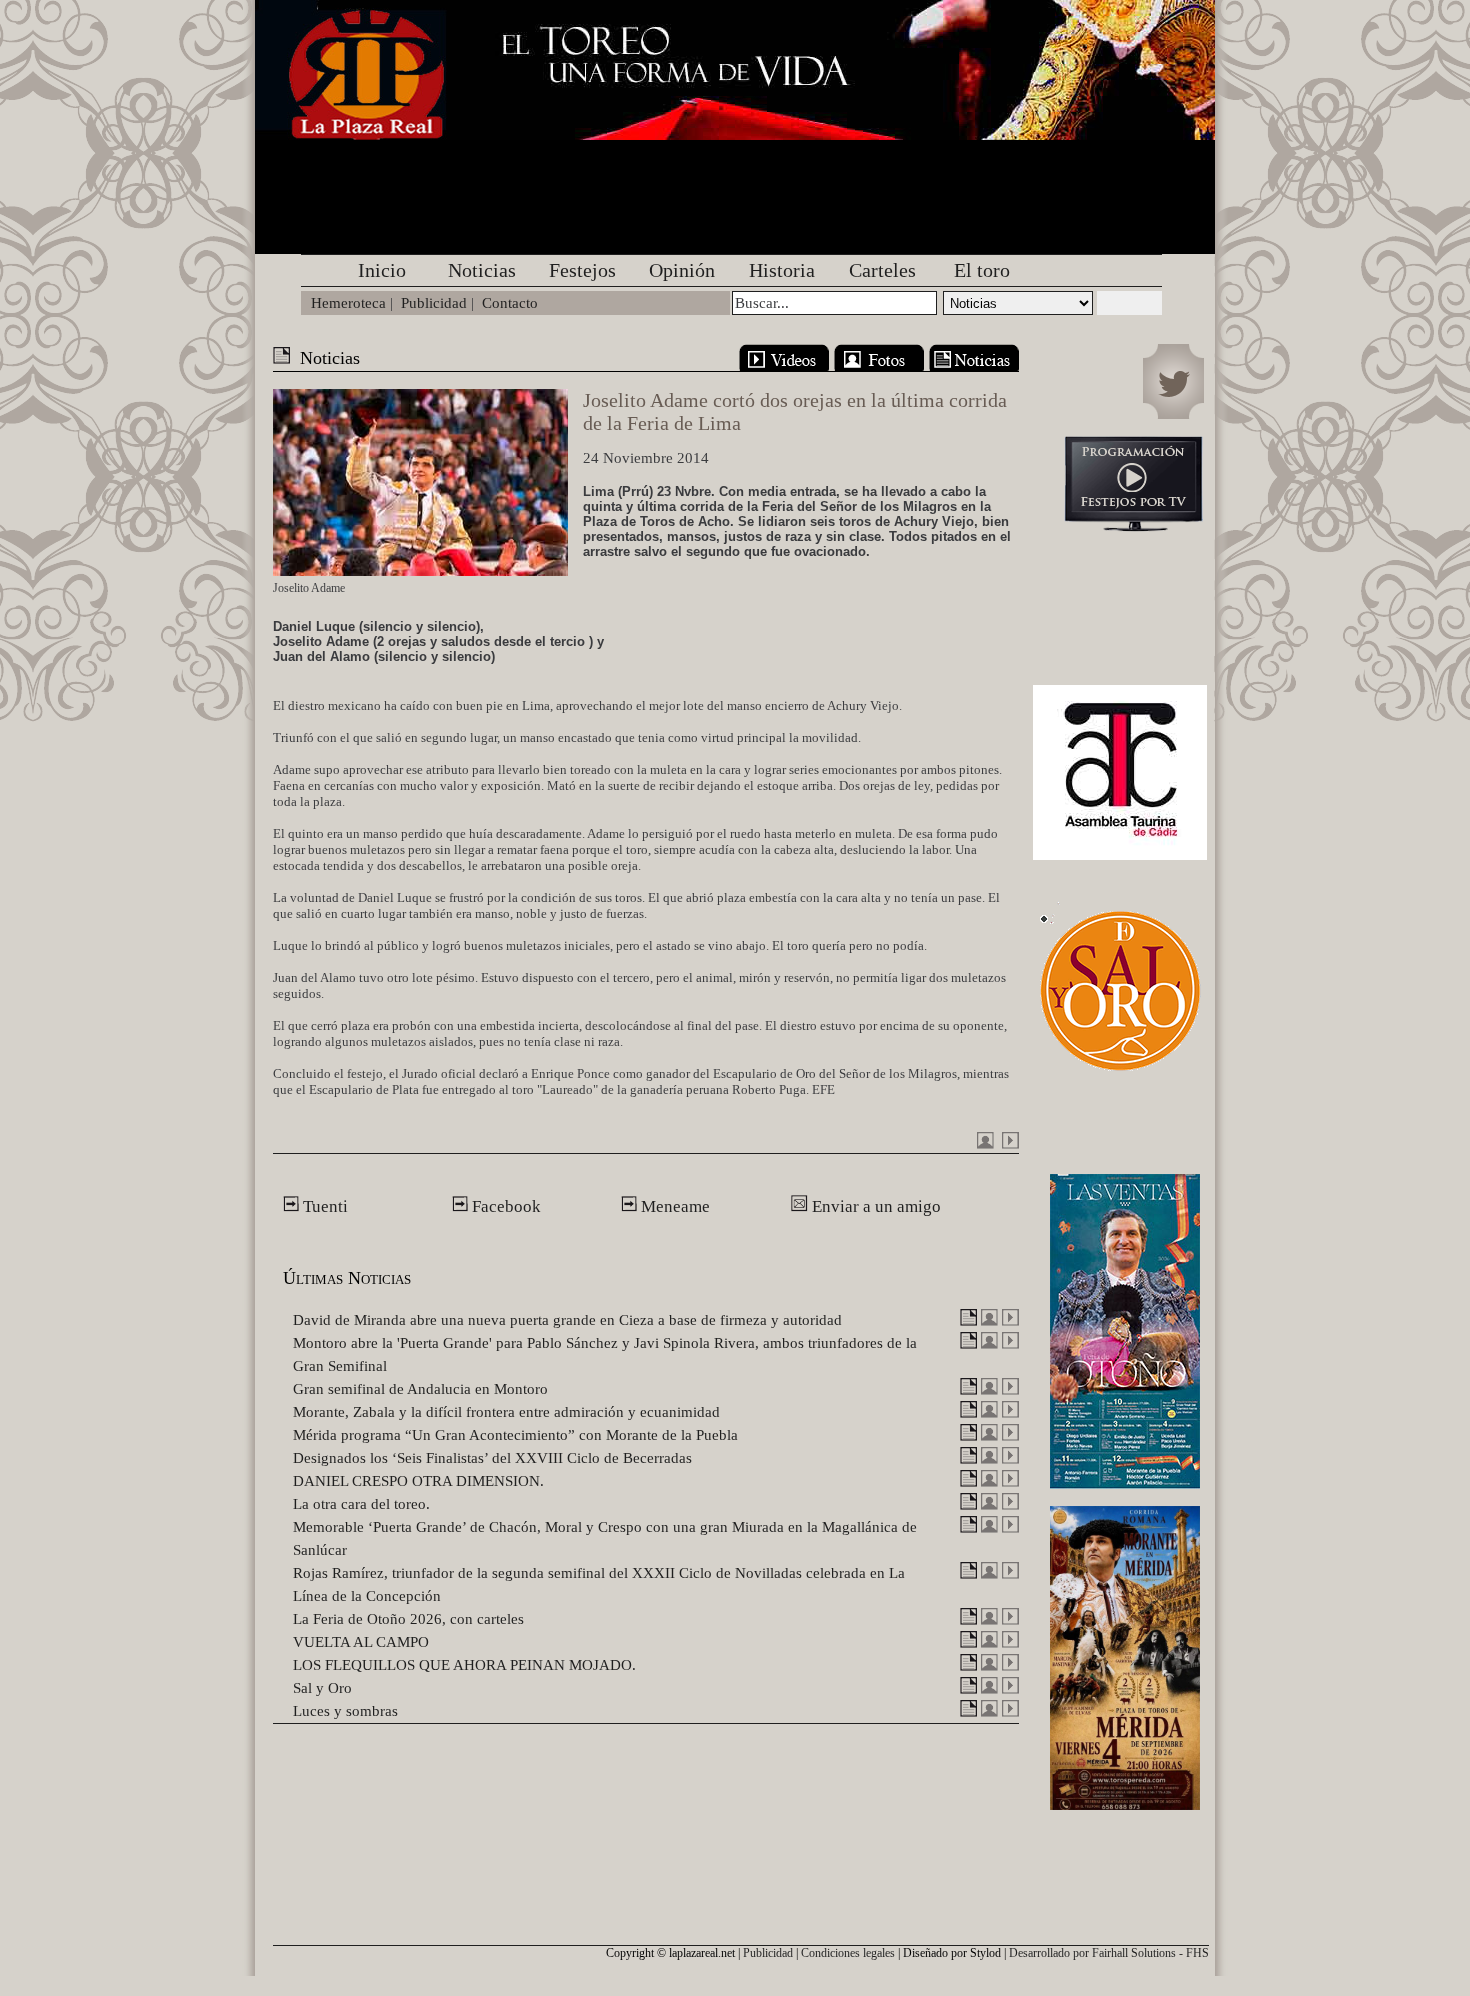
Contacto (510, 303)
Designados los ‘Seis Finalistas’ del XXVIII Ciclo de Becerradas (492, 1458)
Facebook (504, 1206)
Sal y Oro (322, 1688)
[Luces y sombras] (968, 1712)
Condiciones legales (848, 1953)
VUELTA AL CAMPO (361, 1642)
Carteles (882, 270)
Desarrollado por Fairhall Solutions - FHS (1109, 1953)
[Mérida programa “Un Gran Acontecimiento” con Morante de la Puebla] (968, 1436)
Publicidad (434, 303)
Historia (782, 270)
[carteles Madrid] (1125, 1327)
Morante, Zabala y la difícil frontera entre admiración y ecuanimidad (506, 1412)
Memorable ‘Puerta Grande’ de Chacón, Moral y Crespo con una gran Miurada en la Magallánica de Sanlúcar (605, 1538)
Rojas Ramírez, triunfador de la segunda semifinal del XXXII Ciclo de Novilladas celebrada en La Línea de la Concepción (599, 1584)
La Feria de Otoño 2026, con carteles (408, 1619)
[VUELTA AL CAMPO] (968, 1643)
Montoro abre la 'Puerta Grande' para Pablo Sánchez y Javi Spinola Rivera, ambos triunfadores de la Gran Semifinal (605, 1354)
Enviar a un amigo (874, 1206)
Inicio (382, 270)
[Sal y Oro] (968, 1689)
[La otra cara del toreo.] (968, 1505)
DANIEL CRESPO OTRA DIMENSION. (418, 1481)
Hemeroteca (348, 303)
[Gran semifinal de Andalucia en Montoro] (968, 1390)
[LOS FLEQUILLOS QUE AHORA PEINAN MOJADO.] (968, 1666)
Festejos (582, 270)
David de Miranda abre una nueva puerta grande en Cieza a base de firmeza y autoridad (567, 1320)
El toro (982, 270)
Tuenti (323, 1206)
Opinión (682, 270)
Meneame (673, 1206)
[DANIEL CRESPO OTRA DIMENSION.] (968, 1482)
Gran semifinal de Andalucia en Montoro (420, 1389)
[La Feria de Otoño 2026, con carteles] (968, 1620)
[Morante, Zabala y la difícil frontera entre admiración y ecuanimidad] (968, 1413)
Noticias (482, 270)
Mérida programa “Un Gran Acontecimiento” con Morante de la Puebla (515, 1435)
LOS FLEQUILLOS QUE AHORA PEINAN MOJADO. (464, 1665)
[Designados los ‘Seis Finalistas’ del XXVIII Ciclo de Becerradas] (968, 1459)
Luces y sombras (345, 1711)
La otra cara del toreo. (361, 1504)
